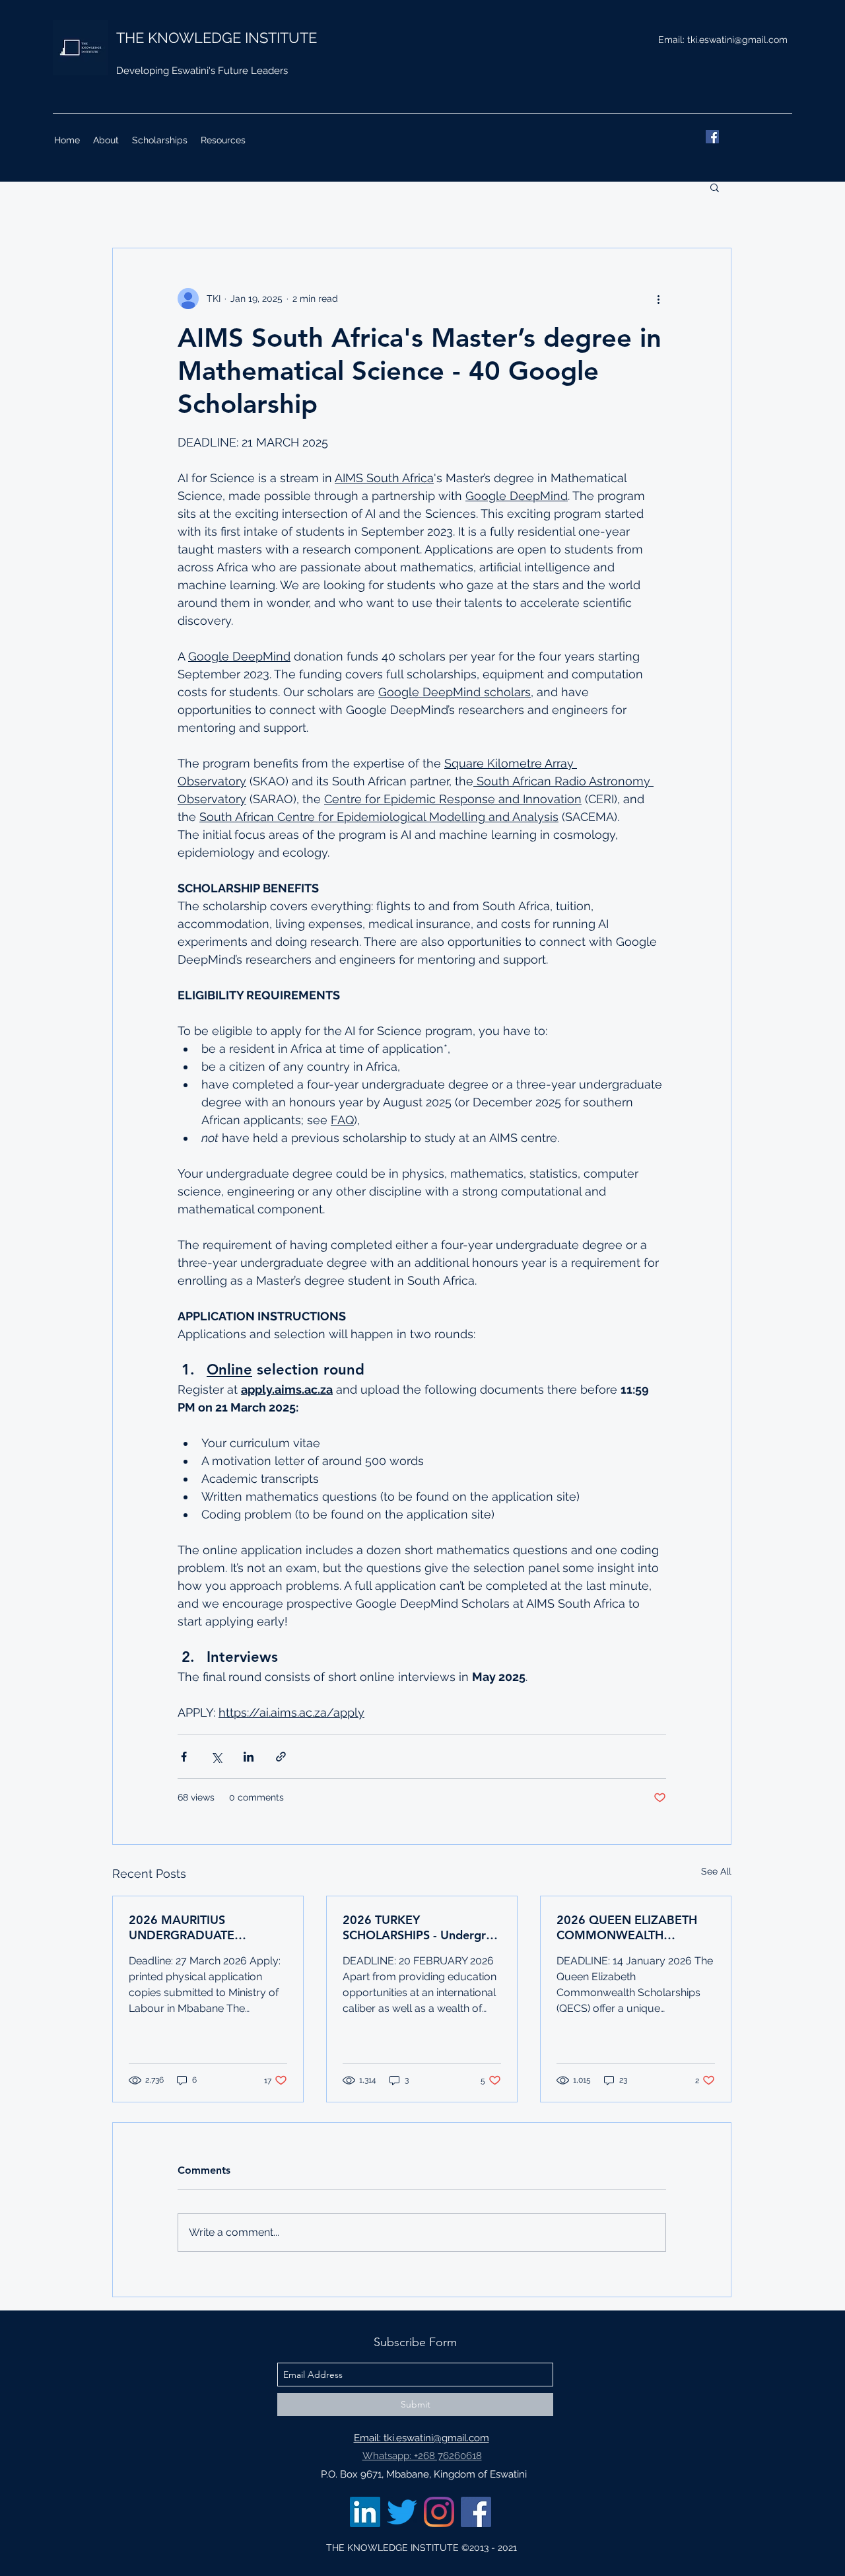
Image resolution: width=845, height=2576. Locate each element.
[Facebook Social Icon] (476, 2512)
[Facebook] (712, 137)
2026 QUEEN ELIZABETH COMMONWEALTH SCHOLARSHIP (627, 1927)
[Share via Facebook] (184, 1757)
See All (716, 1871)
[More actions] (658, 299)
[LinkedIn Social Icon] (365, 2512)
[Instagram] (439, 2512)
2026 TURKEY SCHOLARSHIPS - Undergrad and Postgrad (421, 1927)
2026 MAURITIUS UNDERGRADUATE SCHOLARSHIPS (182, 1927)
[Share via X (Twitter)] (216, 1757)
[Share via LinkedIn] (249, 1757)
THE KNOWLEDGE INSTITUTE (217, 38)
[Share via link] (281, 1757)
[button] (715, 187)
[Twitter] (402, 2512)
